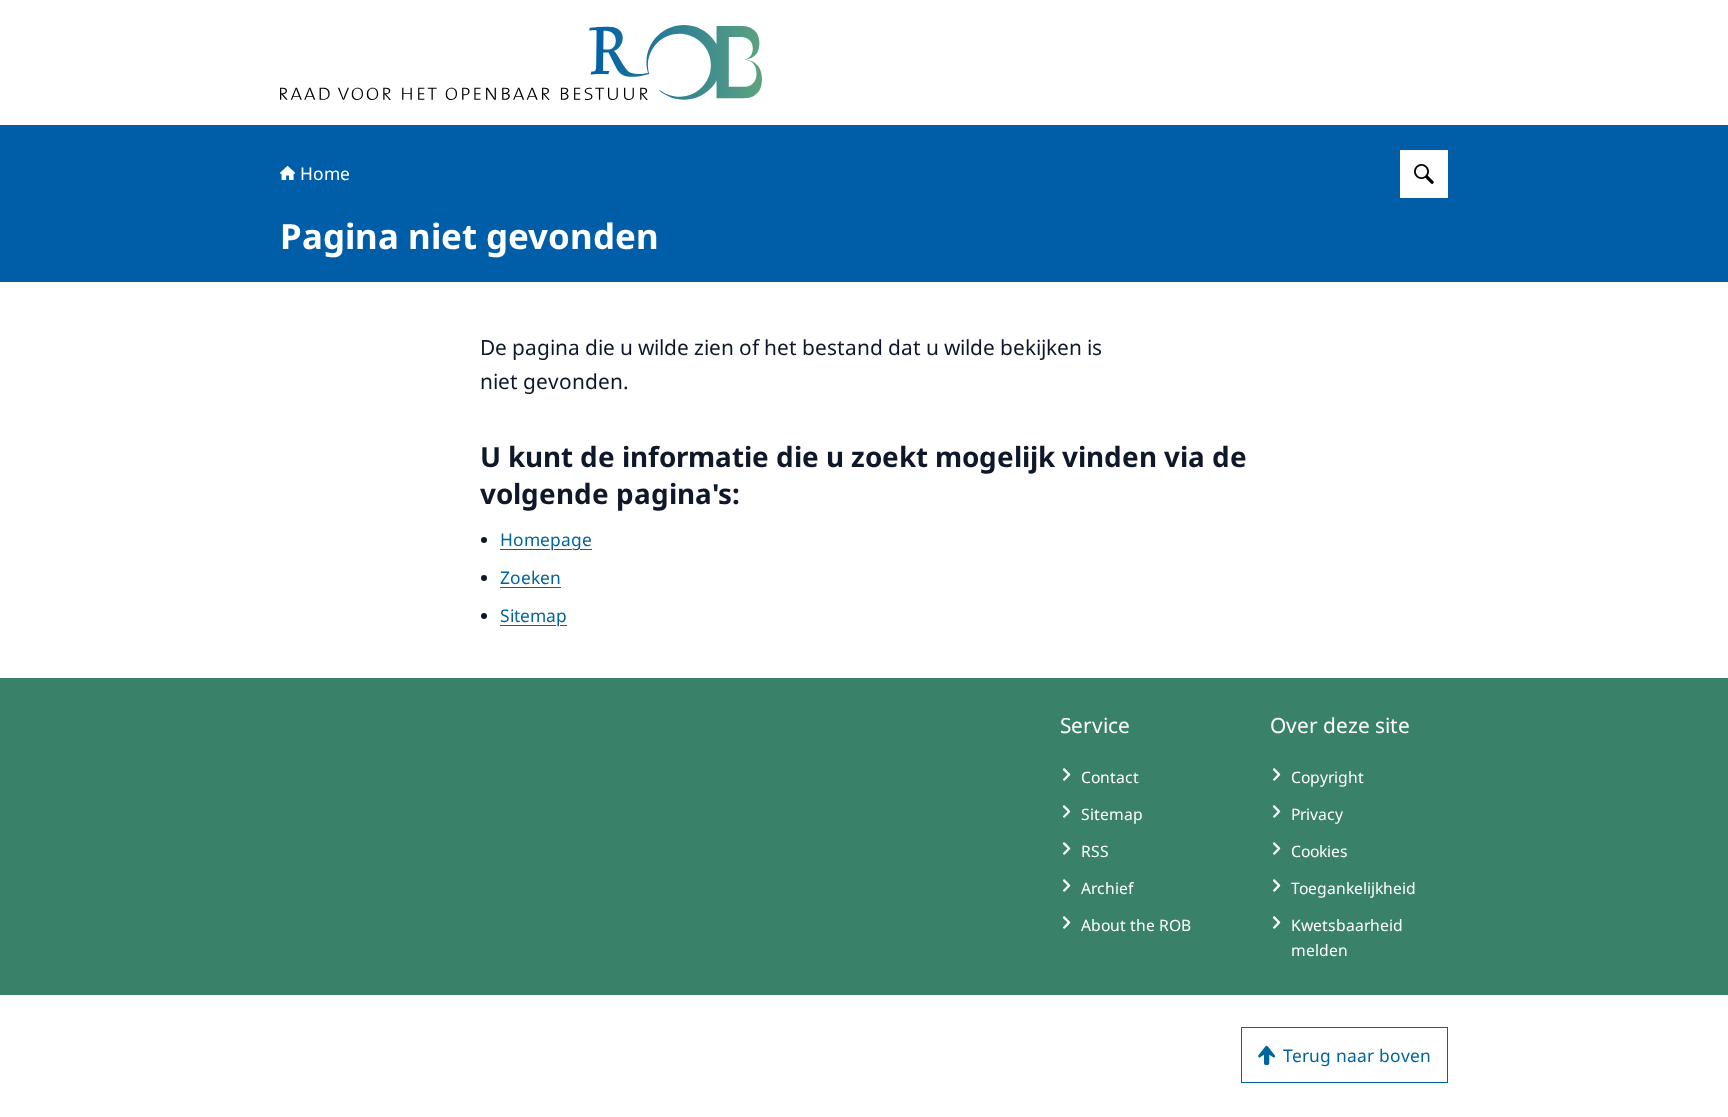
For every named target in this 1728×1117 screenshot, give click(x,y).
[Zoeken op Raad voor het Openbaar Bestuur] (1424, 174)
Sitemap (533, 615)
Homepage (546, 539)
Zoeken (530, 577)
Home (325, 173)
